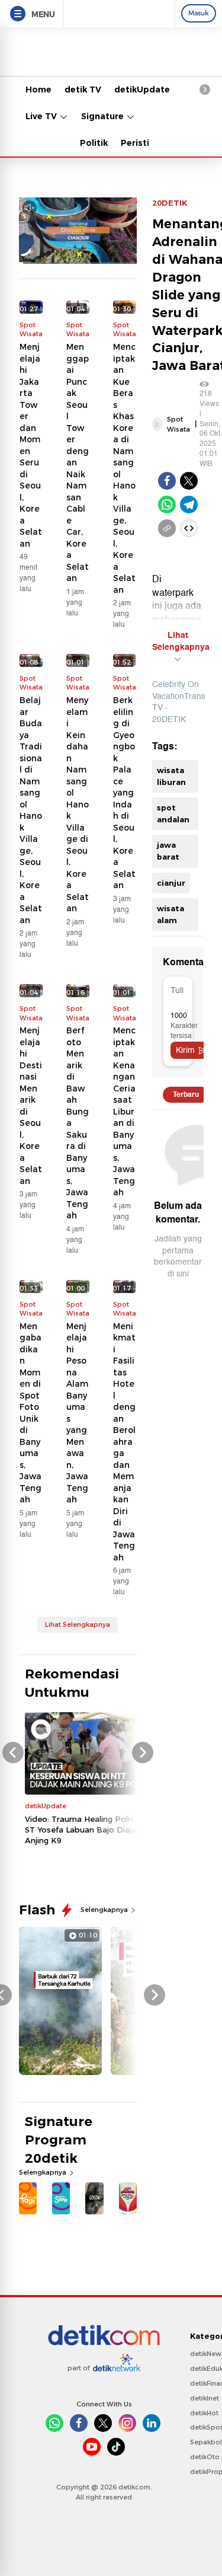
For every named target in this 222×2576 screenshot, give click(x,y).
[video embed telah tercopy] (189, 528)
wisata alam (170, 914)
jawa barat (168, 851)
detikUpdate (142, 90)
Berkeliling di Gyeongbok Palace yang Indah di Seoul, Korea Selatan (124, 793)
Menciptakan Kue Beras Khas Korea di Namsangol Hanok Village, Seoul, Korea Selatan (124, 468)
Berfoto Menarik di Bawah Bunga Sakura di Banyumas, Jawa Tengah (78, 1123)
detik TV (83, 90)
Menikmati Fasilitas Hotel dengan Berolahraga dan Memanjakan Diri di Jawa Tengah (124, 1442)
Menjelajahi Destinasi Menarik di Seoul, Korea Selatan (31, 1106)
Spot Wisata (178, 424)
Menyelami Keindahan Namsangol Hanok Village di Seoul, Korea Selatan (78, 804)
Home (38, 90)
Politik (94, 143)
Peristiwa (141, 143)
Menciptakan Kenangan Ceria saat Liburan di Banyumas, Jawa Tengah (124, 1111)
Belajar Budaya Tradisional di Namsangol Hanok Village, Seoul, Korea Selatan (31, 810)
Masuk (199, 13)
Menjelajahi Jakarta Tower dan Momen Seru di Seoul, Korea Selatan (31, 445)
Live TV (42, 116)
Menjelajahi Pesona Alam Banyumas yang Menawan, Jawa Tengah (77, 1413)
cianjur (171, 883)
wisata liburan (171, 776)
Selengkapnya (105, 1910)
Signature (104, 116)
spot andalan (173, 813)
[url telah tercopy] (167, 528)
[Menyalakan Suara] (29, 208)
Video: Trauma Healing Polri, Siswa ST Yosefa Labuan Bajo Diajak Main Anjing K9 (93, 1830)
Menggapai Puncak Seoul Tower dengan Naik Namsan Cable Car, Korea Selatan (78, 462)
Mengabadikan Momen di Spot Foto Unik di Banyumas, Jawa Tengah (30, 1413)
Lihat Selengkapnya (78, 1624)
